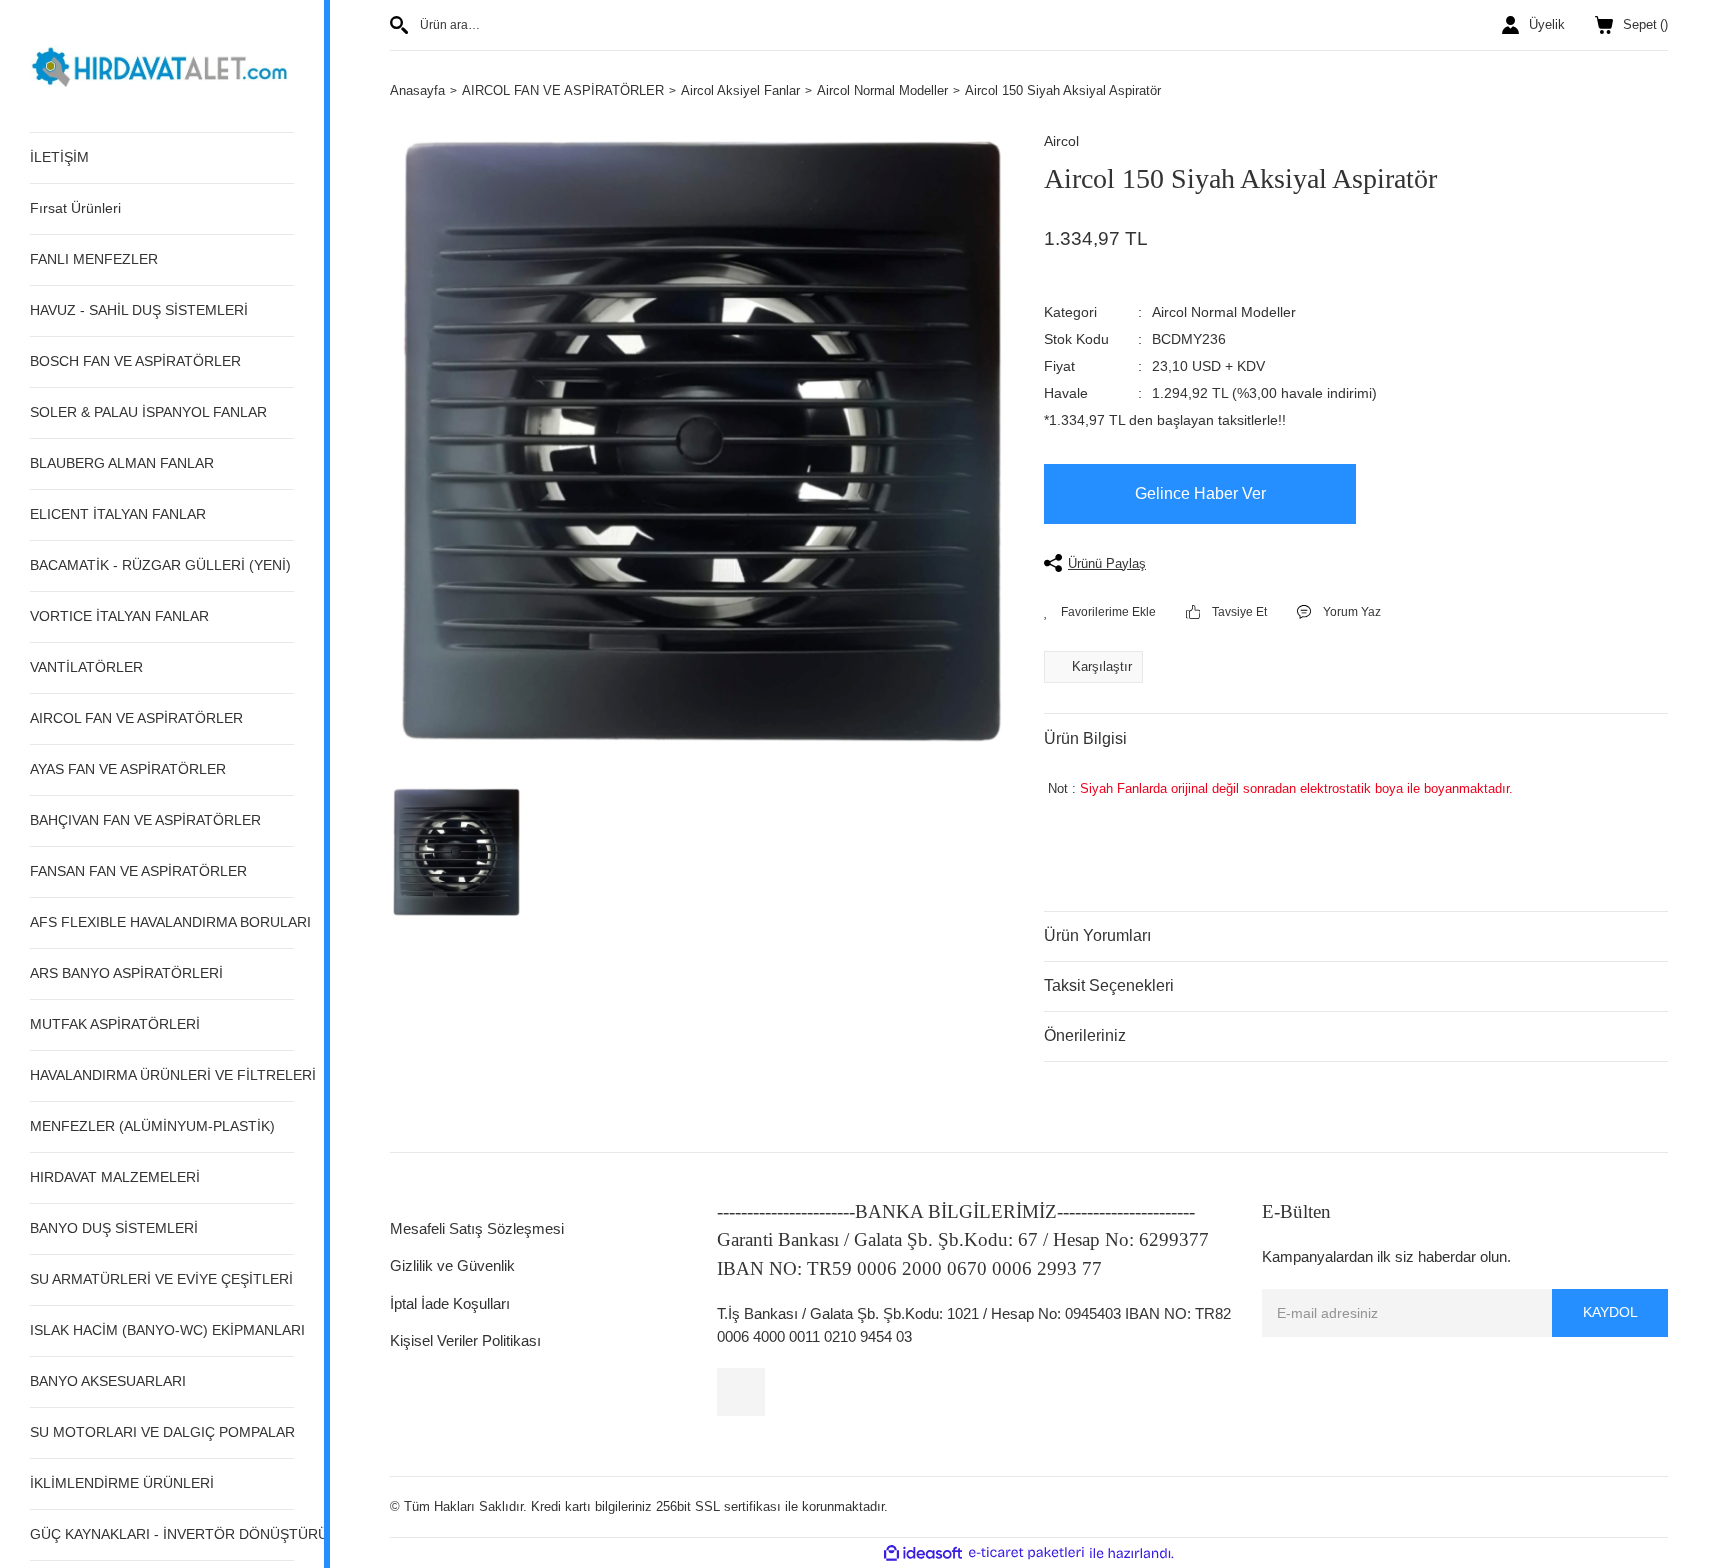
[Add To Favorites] (1100, 612)
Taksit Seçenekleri (1109, 985)
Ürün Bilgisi (1085, 738)
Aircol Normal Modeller (1224, 312)
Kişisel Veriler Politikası (465, 1340)
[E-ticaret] (1026, 1553)
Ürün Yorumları (1097, 935)
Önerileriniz (1085, 1035)
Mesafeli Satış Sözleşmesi (477, 1228)
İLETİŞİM (59, 157)
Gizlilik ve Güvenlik (452, 1265)
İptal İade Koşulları (450, 1303)
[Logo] (162, 64)
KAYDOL (1610, 1312)
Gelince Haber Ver (1200, 493)
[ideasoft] (923, 1553)
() (1645, 24)
